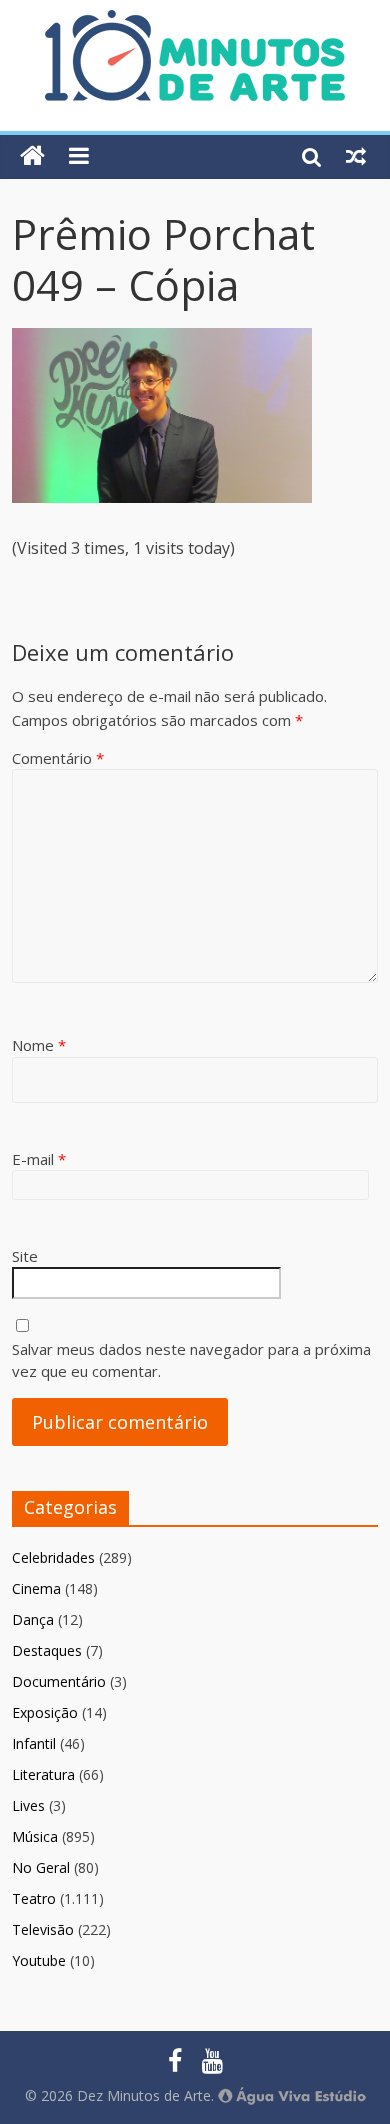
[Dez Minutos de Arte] (195, 22)
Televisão (43, 1929)
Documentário (59, 1681)
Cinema (36, 1588)
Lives (28, 1805)
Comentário (58, 758)
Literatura (43, 1774)
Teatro (34, 1898)
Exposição (45, 1712)
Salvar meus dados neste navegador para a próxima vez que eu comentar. (191, 1360)
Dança (33, 1619)
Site (25, 1256)
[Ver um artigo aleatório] (356, 156)
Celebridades (53, 1557)
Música (35, 1836)
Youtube (39, 1960)
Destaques (47, 1650)
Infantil (34, 1743)
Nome (39, 1045)
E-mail (39, 1159)
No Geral (41, 1867)
